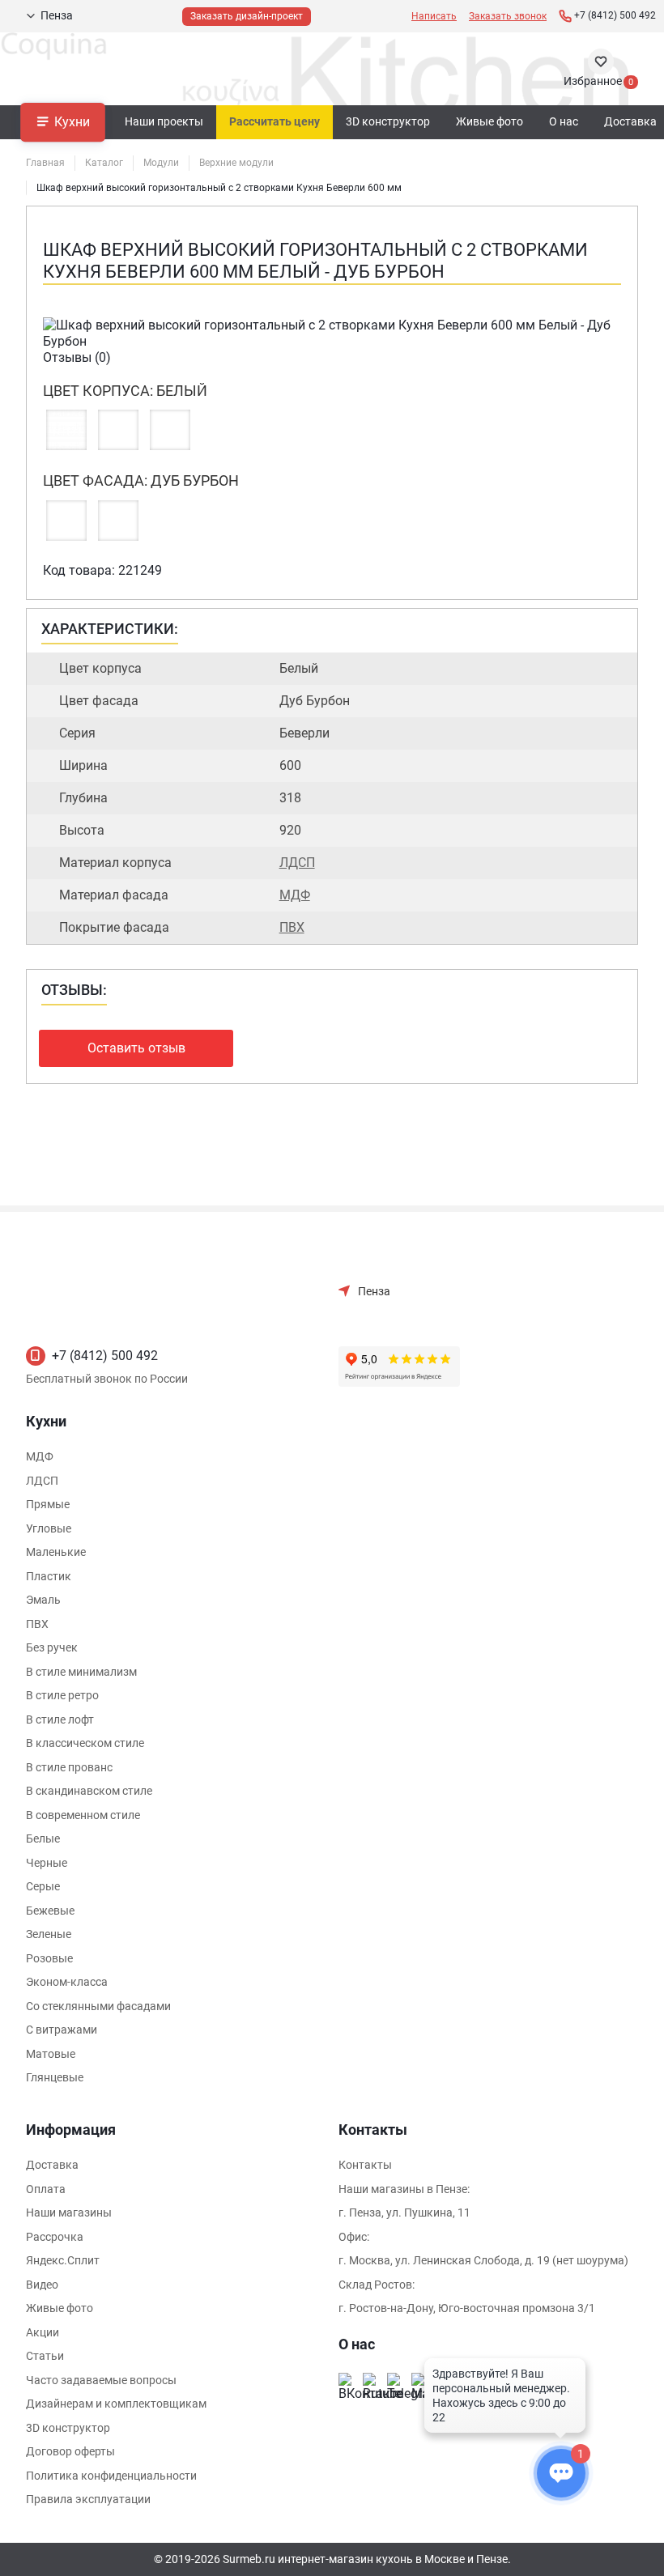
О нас (564, 121)
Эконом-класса (67, 1982)
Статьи (45, 2356)
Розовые (49, 1958)
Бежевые (50, 1911)
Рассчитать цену (275, 121)
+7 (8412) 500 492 (105, 1356)
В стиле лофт (60, 1719)
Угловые (49, 1528)
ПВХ (292, 927)
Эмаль (43, 1600)
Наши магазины (69, 2213)
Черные (47, 1863)
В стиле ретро (62, 1695)
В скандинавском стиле (89, 1791)
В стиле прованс (69, 1767)
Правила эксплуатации (88, 2499)
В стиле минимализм (81, 1672)
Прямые (48, 1504)
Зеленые (49, 1934)
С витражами (62, 2030)
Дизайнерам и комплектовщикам (116, 2404)
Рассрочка (55, 2237)
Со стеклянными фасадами (98, 2006)
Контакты (365, 2165)
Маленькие (56, 1552)
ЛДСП (297, 863)
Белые (43, 1838)
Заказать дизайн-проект (247, 16)
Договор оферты (70, 2451)
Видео (42, 2285)
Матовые (51, 2054)
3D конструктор (388, 121)
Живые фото (489, 121)
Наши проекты (164, 121)
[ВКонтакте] (347, 2381)
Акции (43, 2332)
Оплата (46, 2189)
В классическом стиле (85, 1743)
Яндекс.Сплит (63, 2260)
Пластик (49, 1576)
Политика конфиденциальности (111, 2476)
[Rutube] (371, 2381)
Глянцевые (55, 2077)
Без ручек (52, 1647)
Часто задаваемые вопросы (101, 2380)
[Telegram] (395, 2381)
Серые (43, 1886)
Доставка (52, 2165)
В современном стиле (83, 1815)
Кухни (72, 121)
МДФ (295, 895)
